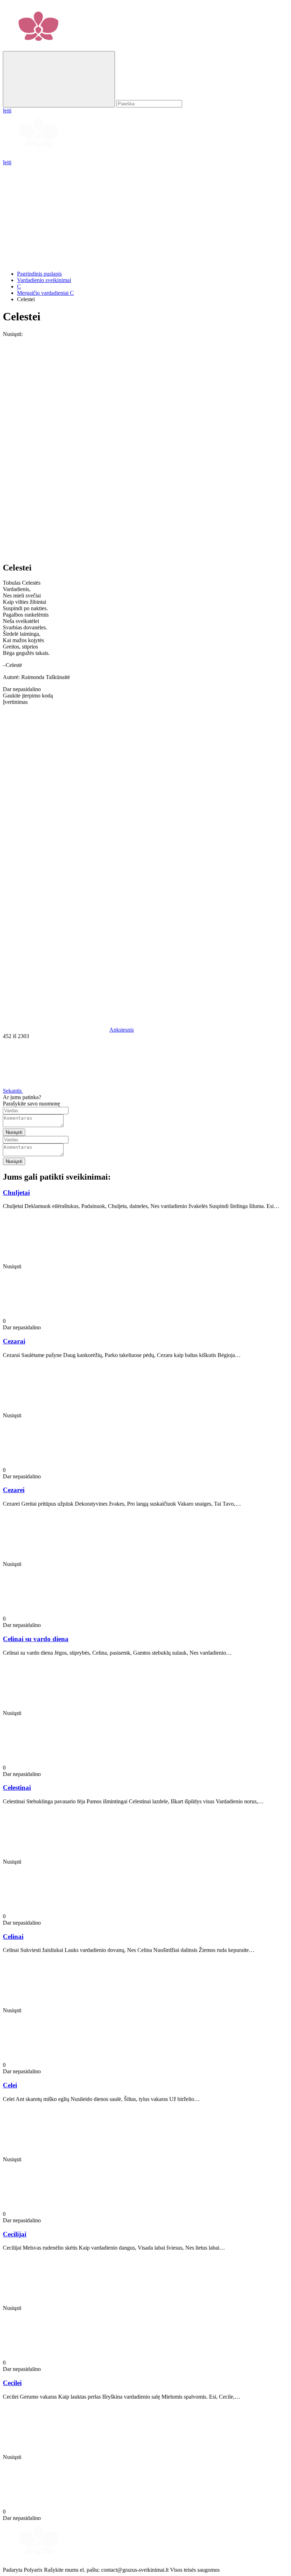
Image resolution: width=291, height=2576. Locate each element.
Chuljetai (16, 1193)
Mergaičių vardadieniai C (45, 293)
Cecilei (12, 2383)
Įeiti (7, 162)
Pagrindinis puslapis (39, 274)
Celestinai (17, 1788)
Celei (10, 2085)
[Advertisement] (145, 215)
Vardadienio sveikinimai (44, 280)
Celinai (13, 1937)
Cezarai (14, 1341)
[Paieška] (59, 79)
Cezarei (14, 1490)
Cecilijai (15, 2234)
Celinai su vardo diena (36, 1639)
